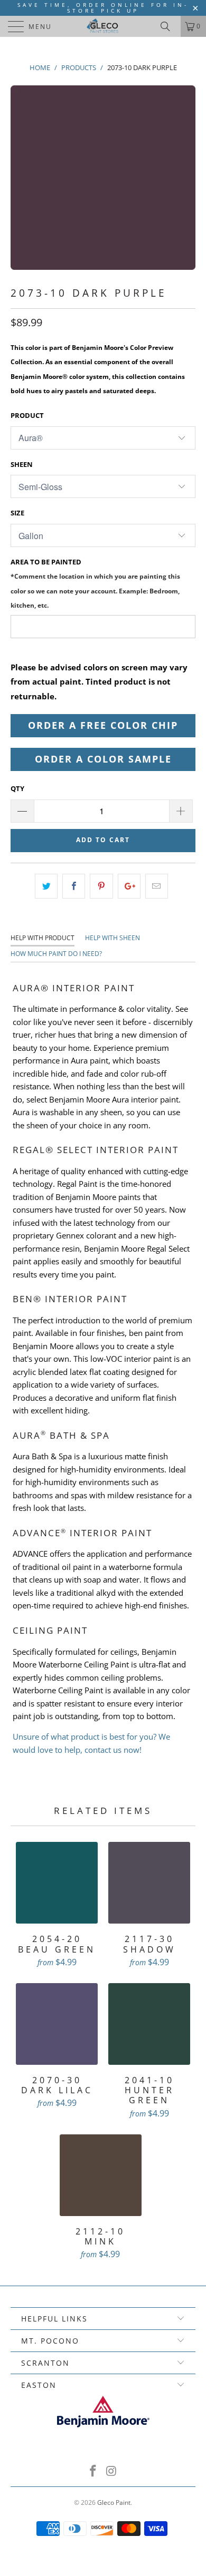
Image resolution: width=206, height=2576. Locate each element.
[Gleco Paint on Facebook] (93, 2471)
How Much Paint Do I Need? (56, 954)
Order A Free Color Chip (103, 725)
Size (17, 513)
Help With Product (43, 938)
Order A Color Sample (103, 759)
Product (27, 415)
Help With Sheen (113, 938)
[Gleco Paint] (103, 26)
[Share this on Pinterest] (101, 886)
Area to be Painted (95, 583)
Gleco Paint (114, 2502)
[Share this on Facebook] (74, 886)
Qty (17, 788)
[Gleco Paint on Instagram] (112, 2471)
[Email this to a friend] (157, 886)
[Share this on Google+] (129, 886)
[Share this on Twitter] (46, 886)
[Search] (169, 26)
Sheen (22, 464)
